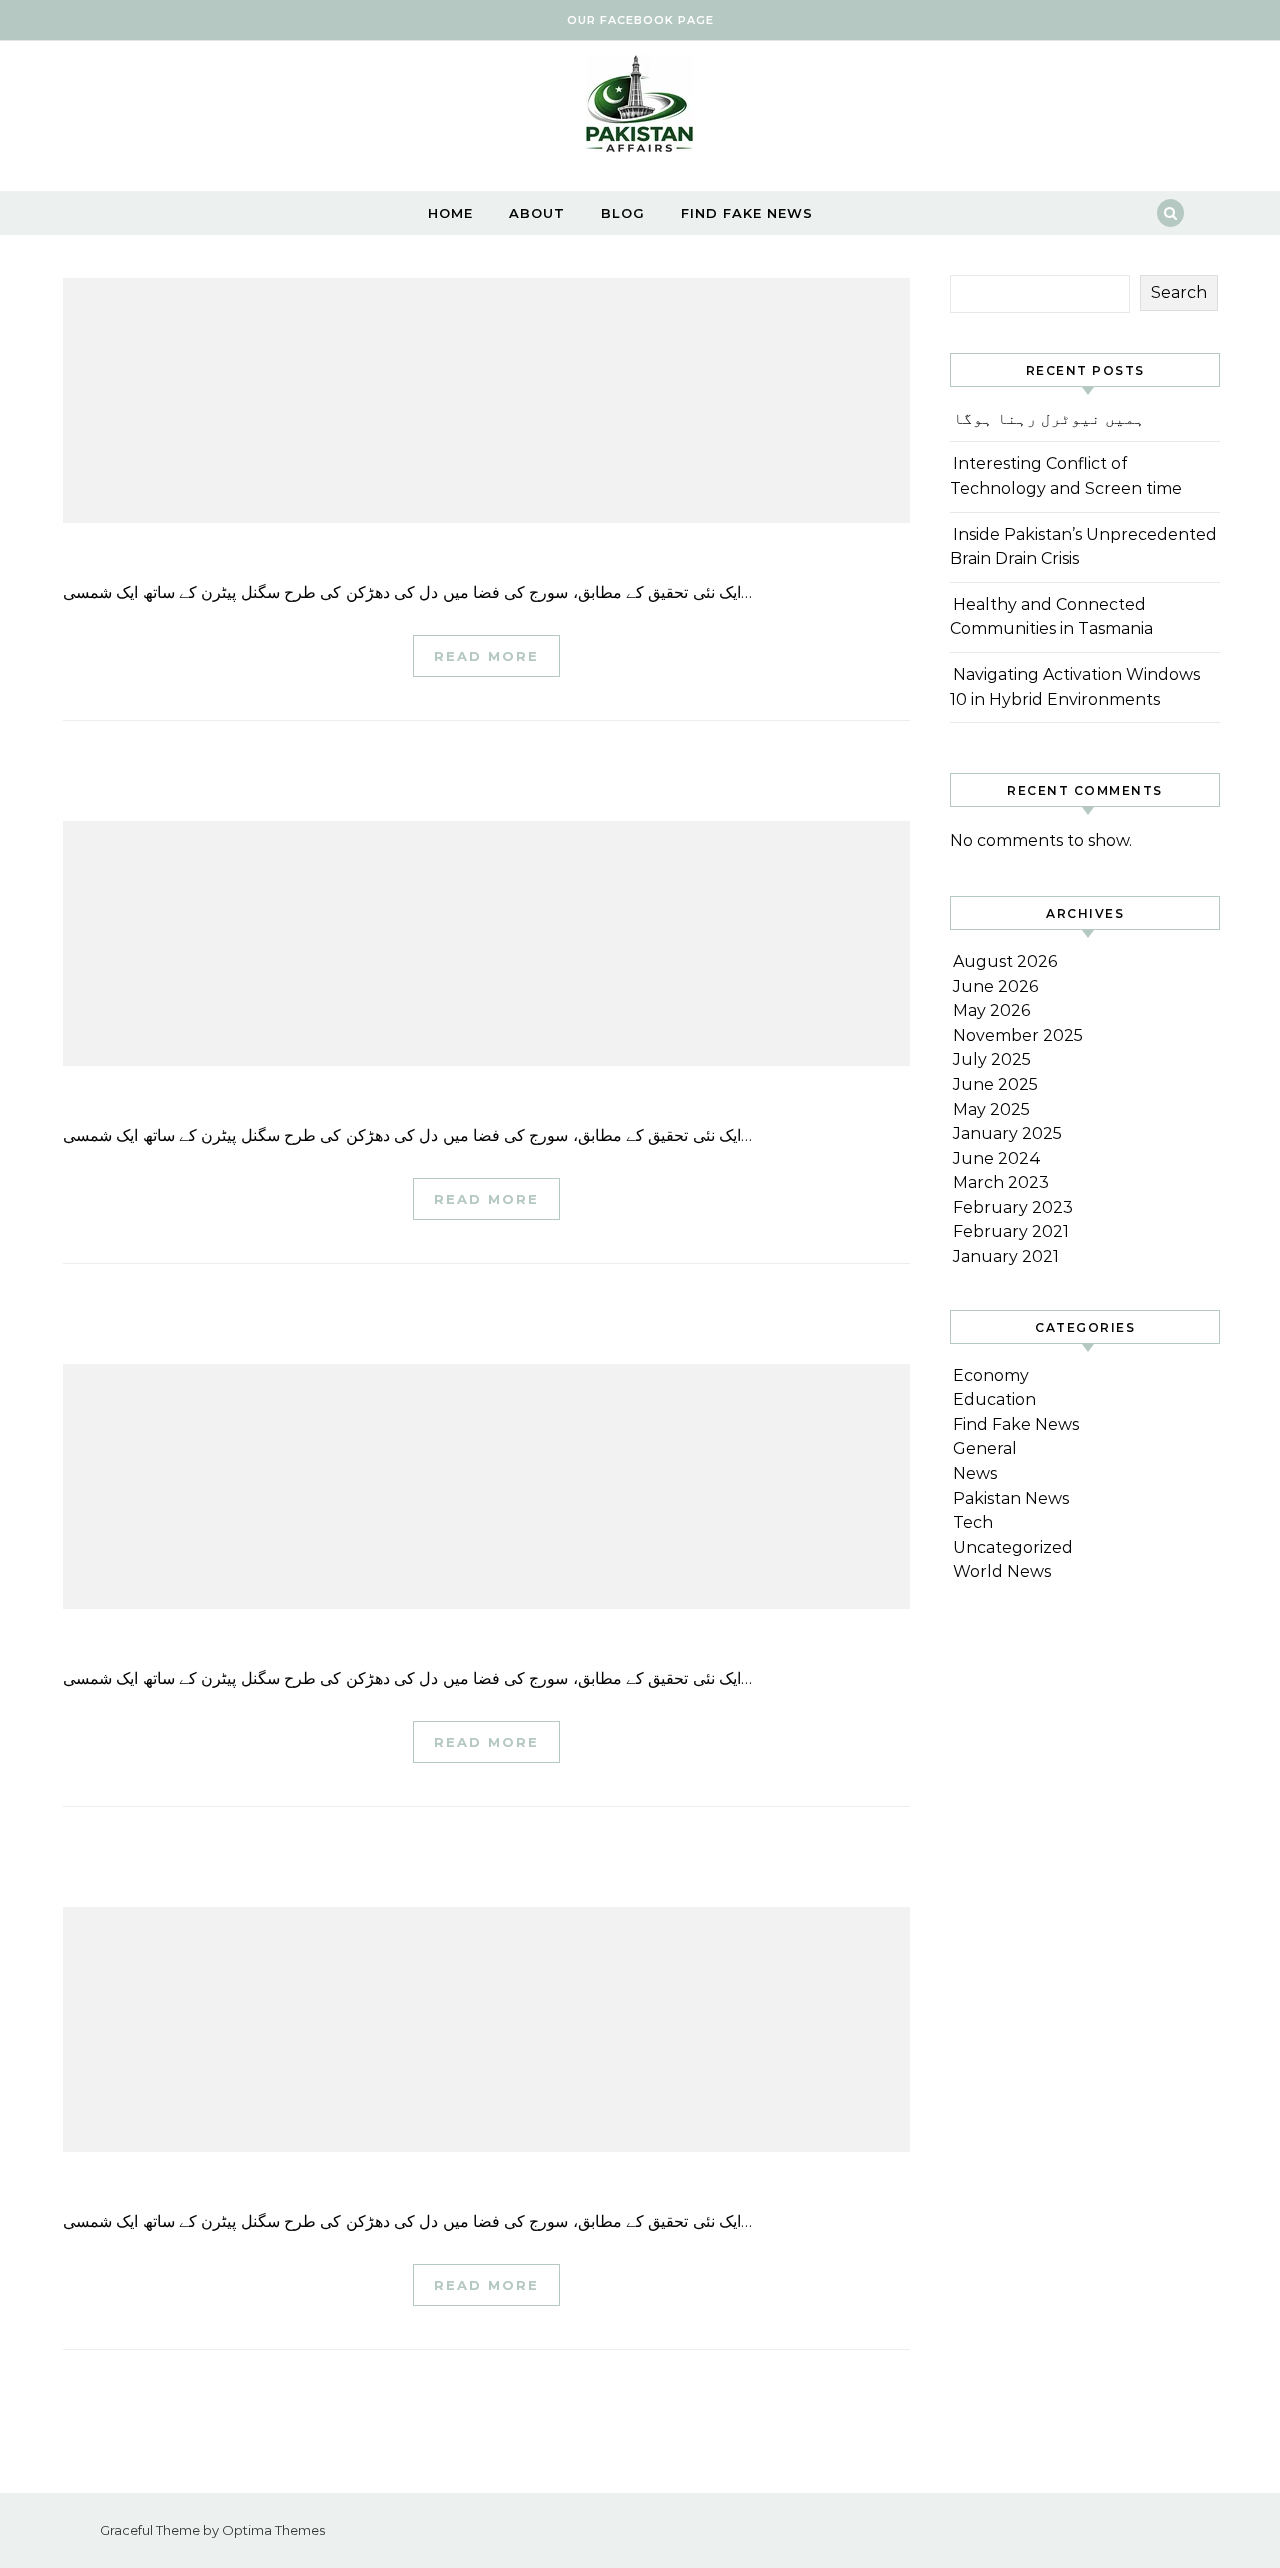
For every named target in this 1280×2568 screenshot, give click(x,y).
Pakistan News (1011, 1498)
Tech (973, 1522)
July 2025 (992, 1059)
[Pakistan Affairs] (640, 108)
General (985, 1448)
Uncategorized (1013, 1547)
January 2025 (1007, 1133)
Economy (991, 1375)
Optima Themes (273, 2530)
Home (450, 213)
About (537, 213)
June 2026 (995, 986)
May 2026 (991, 1010)
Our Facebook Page (640, 20)
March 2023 (1001, 1182)
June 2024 (997, 1158)
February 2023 (1013, 1207)
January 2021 (1006, 1256)
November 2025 (1018, 1035)
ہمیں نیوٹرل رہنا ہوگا (1049, 418)
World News (1002, 1571)
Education (994, 1399)
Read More (486, 656)
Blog (623, 213)
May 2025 (991, 1109)
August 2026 (1005, 961)
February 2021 (1011, 1231)
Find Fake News (747, 213)
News (975, 1473)
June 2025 (995, 1084)
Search (1179, 292)
